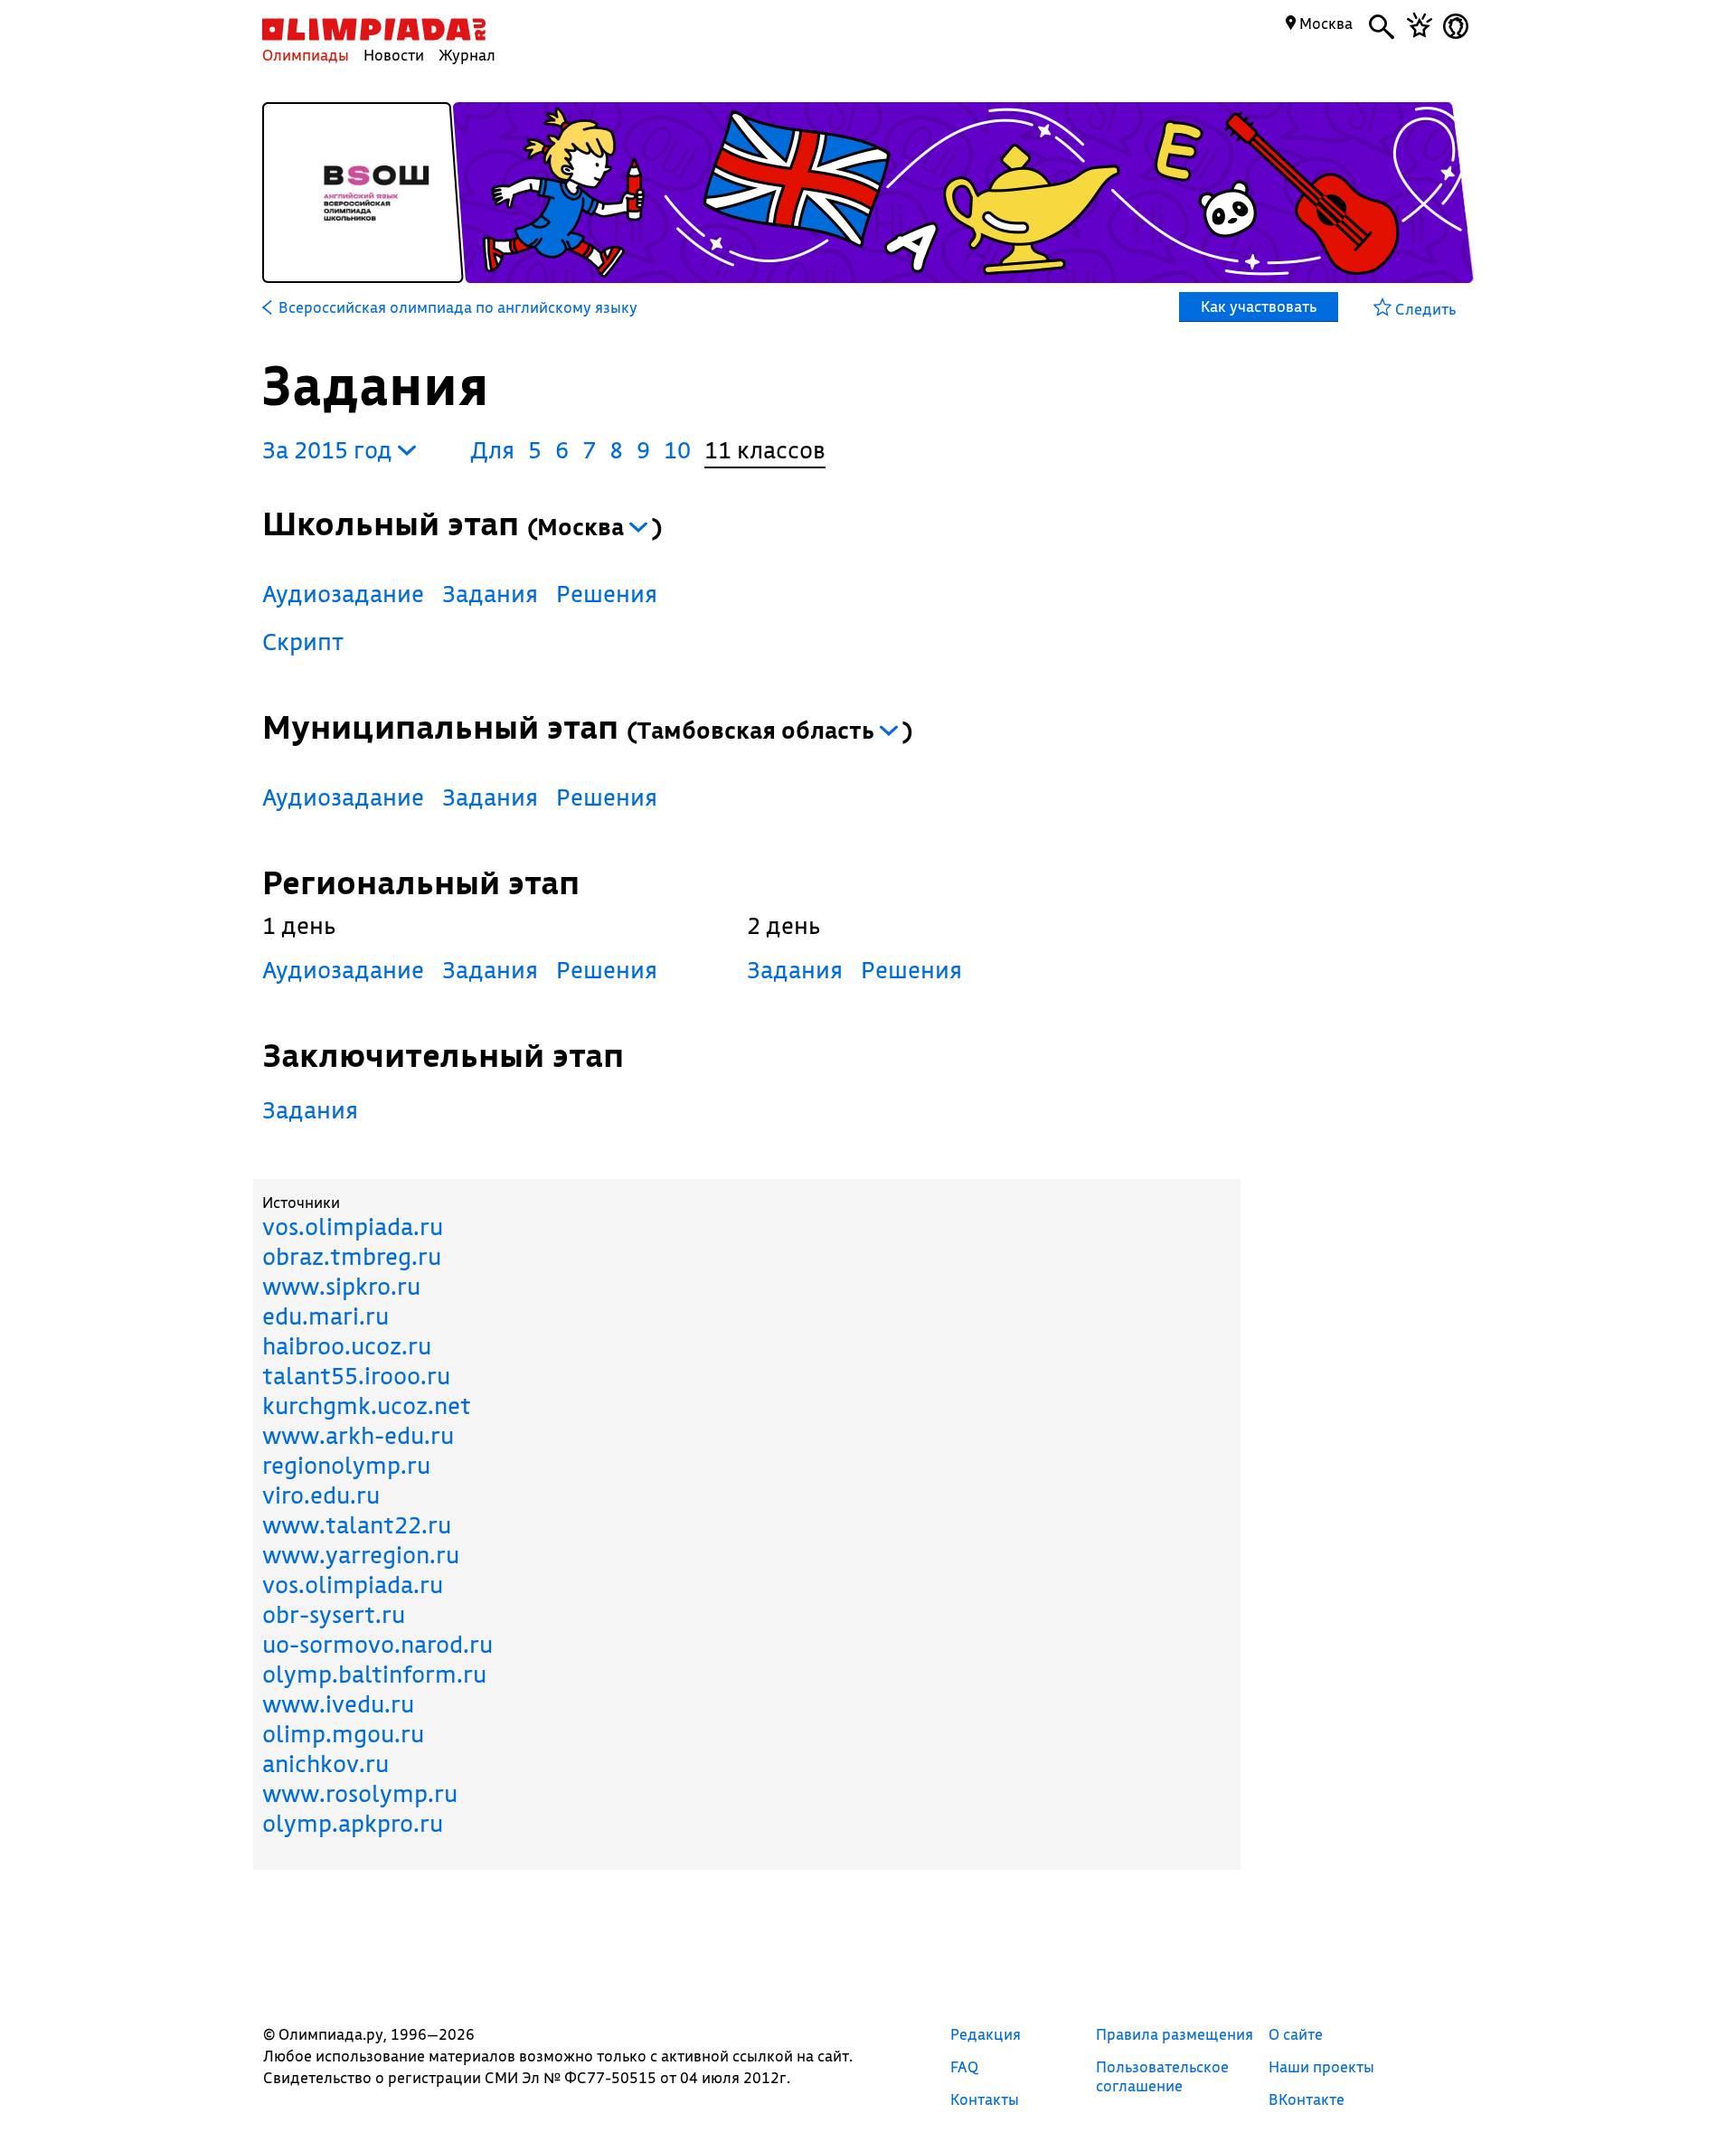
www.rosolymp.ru (360, 1793)
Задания (490, 594)
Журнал (467, 55)
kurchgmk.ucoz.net (367, 1406)
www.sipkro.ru (341, 1286)
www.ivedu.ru (338, 1704)
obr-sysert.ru (334, 1614)
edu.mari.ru (325, 1316)
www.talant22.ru (357, 1525)
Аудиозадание (343, 594)
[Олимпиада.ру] (374, 29)
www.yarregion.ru (361, 1555)
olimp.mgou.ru (343, 1734)
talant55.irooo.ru (356, 1376)
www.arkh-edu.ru (358, 1435)
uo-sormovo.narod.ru (377, 1644)
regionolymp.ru (346, 1465)
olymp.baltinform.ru (374, 1674)
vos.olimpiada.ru (353, 1226)
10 (677, 450)
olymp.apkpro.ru (353, 1823)
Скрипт (303, 641)
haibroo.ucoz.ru (347, 1346)
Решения (607, 594)
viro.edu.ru (321, 1495)
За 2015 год (330, 450)
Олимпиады (306, 55)
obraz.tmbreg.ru (352, 1256)
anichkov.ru (325, 1764)
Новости (394, 55)
